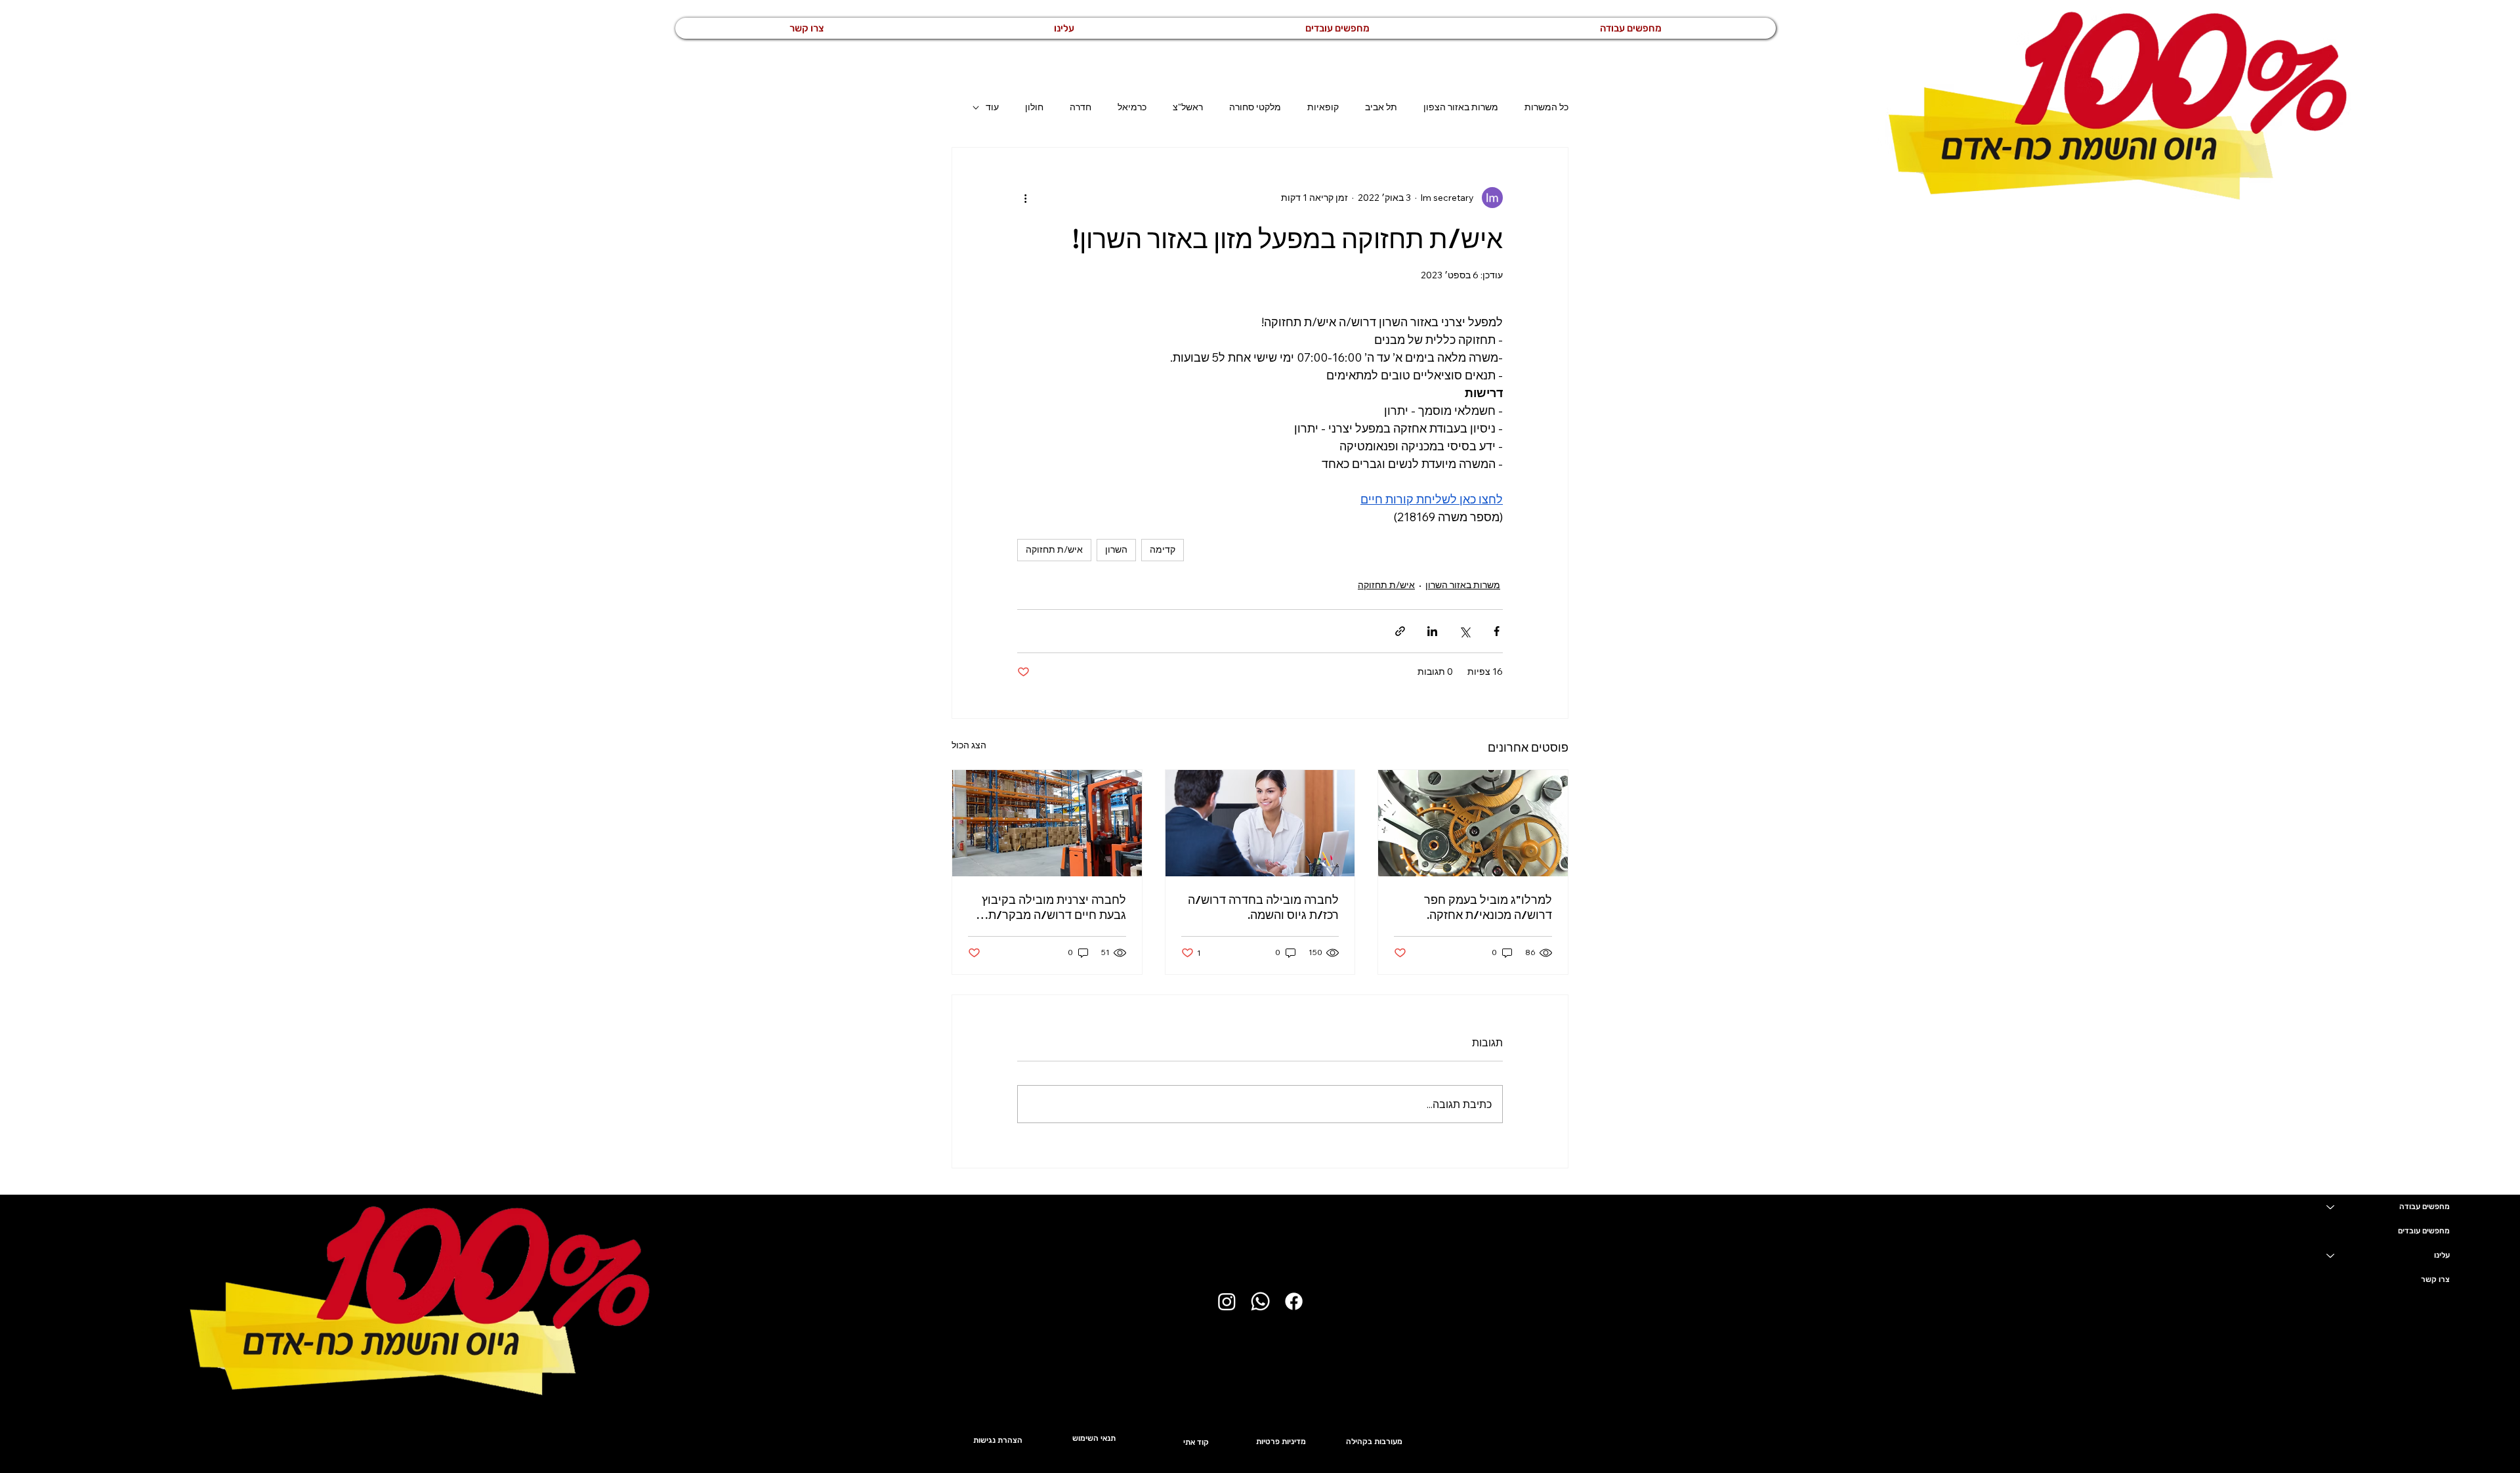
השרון (1116, 549)
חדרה (1081, 107)
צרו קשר (2435, 1279)
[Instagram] (1227, 1301)
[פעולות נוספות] (1025, 198)
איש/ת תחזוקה (1054, 549)
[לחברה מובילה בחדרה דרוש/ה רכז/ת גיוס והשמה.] (1260, 823)
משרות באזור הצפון (1461, 107)
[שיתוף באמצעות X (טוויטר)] (1464, 631)
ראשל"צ (1188, 107)
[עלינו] (2330, 1255)
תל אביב (1381, 107)
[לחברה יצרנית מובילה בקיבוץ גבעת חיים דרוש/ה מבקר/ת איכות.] (1047, 823)
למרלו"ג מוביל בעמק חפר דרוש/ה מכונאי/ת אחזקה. (1488, 907)
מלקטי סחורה (1255, 107)
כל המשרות (1546, 107)
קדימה (1163, 549)
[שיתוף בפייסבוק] (1497, 631)
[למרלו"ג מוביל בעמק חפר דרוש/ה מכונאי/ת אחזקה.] (1473, 823)
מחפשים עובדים (2424, 1231)
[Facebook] (1294, 1301)
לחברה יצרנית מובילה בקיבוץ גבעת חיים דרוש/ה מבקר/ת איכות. (1054, 907)
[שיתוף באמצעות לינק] (1400, 631)
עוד (992, 107)
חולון (1034, 107)
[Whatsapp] (1260, 1301)
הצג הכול (969, 745)
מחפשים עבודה (2425, 1206)
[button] (1064, 28)
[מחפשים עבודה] (2330, 1207)
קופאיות (1323, 107)
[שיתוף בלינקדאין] (1432, 631)
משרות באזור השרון (1463, 585)
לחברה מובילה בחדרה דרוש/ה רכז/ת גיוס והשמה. (1263, 907)
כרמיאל (1132, 107)
